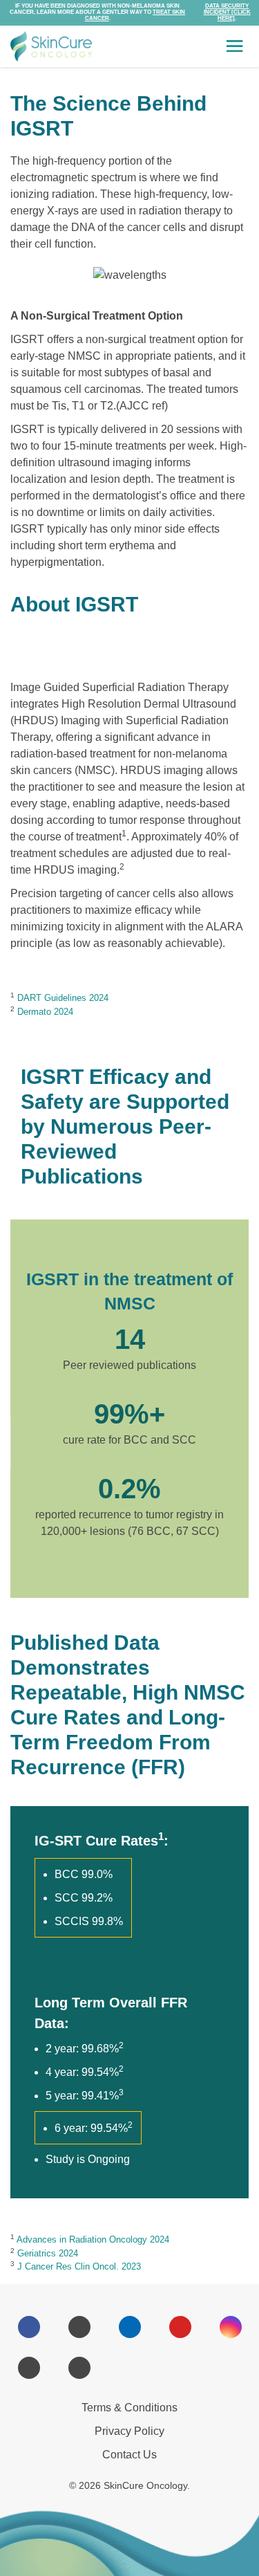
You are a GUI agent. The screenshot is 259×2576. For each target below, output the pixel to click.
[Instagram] (231, 2327)
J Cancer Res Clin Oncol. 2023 (79, 2266)
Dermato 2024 (45, 1012)
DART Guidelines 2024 (63, 998)
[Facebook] (29, 2327)
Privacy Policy (129, 2431)
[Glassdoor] (130, 2368)
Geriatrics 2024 (48, 2253)
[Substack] (180, 2368)
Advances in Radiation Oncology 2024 (93, 2239)
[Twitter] (79, 2327)
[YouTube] (180, 2327)
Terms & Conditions (129, 2408)
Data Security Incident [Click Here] (227, 12)
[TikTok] (79, 2368)
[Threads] (29, 2368)
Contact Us (129, 2455)
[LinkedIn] (130, 2327)
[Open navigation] (235, 46)
